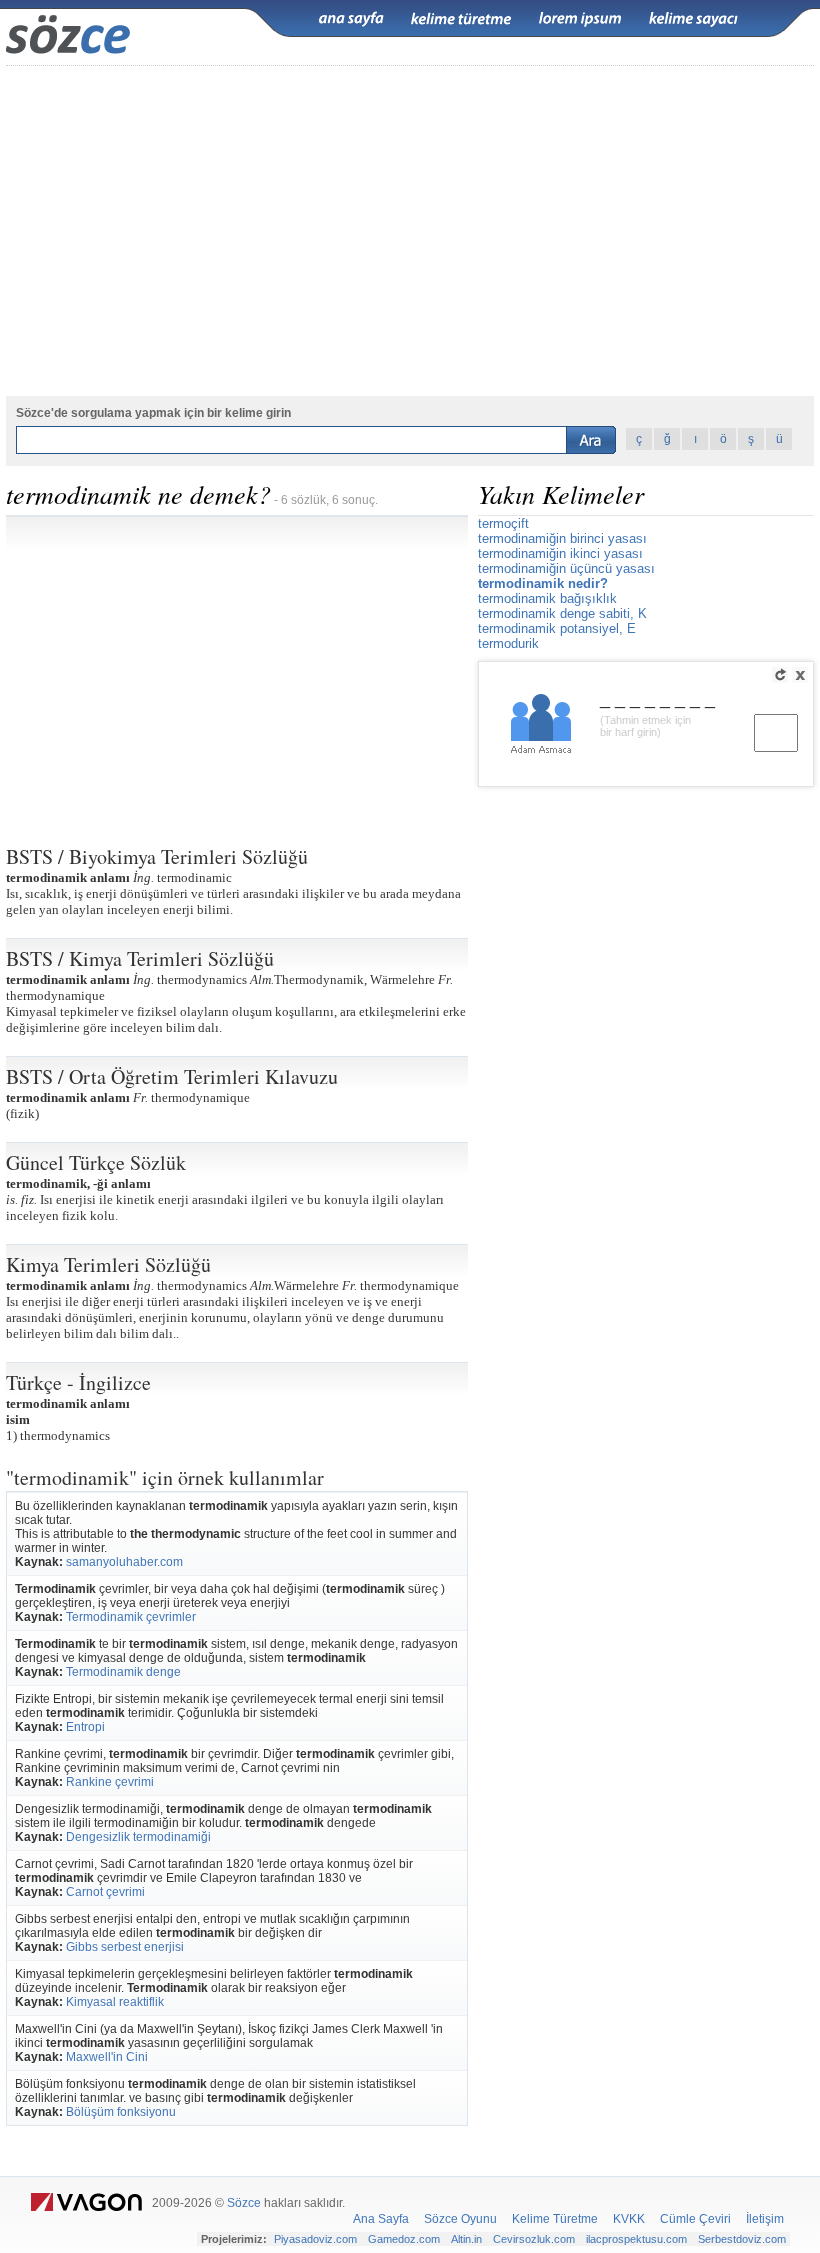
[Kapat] (800, 675)
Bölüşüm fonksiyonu (121, 2112)
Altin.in (466, 2239)
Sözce (244, 2203)
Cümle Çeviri (695, 2219)
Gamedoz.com (404, 2239)
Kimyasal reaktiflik (115, 2002)
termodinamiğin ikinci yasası (560, 553)
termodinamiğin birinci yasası (562, 538)
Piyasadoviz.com (315, 2239)
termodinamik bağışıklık (547, 598)
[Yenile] (780, 675)
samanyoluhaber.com (124, 1562)
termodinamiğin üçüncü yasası (566, 568)
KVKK (629, 2219)
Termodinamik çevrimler (131, 1617)
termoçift (503, 523)
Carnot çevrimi (105, 1892)
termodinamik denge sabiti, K (562, 613)
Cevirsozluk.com (534, 2239)
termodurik (508, 643)
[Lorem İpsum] (580, 19)
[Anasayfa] (351, 19)
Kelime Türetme (555, 2219)
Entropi (85, 1727)
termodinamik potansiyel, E (557, 628)
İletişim (765, 2219)
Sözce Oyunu (460, 2219)
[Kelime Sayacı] (694, 19)
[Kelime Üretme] (461, 19)
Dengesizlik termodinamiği (138, 1837)
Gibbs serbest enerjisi (125, 1947)
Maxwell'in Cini (107, 2057)
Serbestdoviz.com (742, 2239)
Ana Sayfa (381, 2219)
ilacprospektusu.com (636, 2239)
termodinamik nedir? (543, 583)
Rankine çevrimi (110, 1782)
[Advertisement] (237, 673)
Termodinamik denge (123, 1672)
